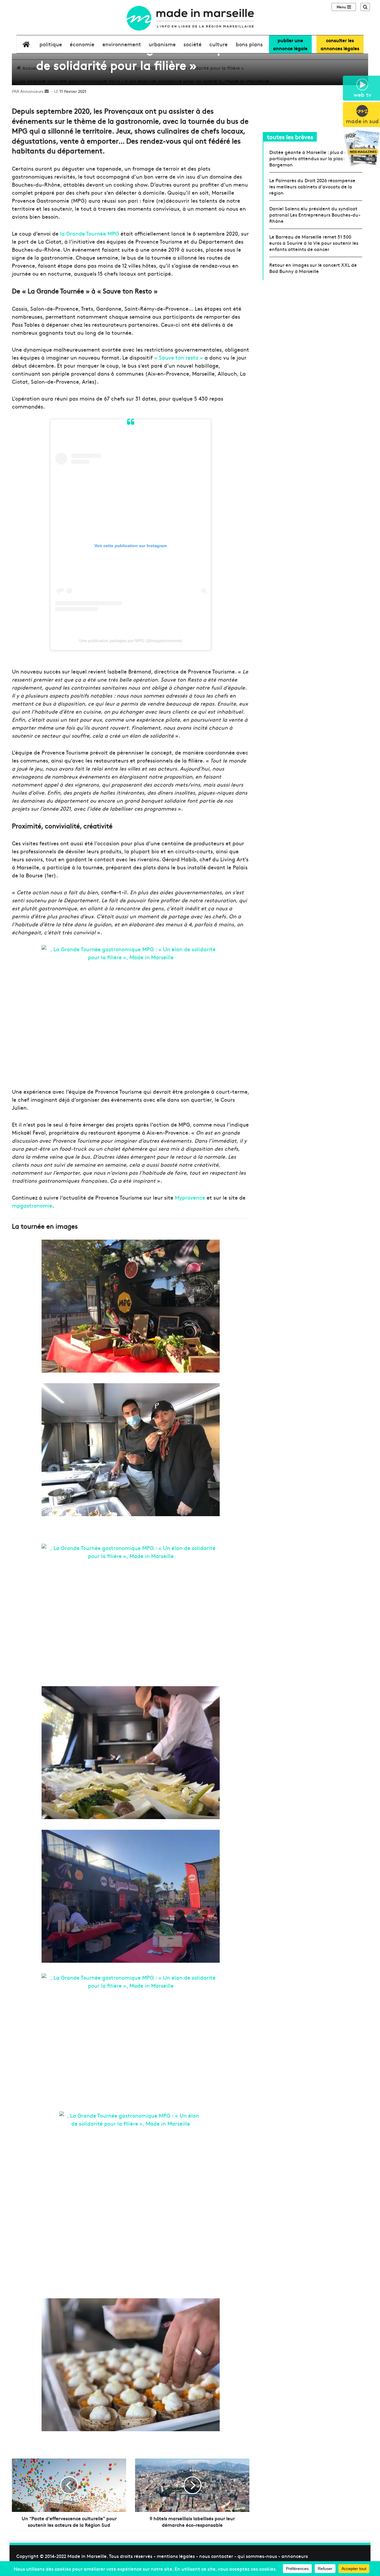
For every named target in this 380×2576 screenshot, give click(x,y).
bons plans (249, 44)
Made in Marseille (87, 2556)
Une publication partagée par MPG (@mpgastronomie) (131, 641)
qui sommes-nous (257, 2556)
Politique (51, 44)
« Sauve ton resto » (179, 357)
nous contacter (216, 2556)
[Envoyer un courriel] (47, 91)
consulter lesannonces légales (340, 44)
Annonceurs (32, 91)
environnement (122, 44)
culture (218, 44)
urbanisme (162, 44)
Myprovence (190, 1197)
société (193, 44)
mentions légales (176, 2556)
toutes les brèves (290, 137)
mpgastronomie (32, 1205)
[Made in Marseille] (190, 18)
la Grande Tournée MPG (90, 233)
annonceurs (295, 2556)
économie (82, 44)
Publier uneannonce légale (290, 44)
